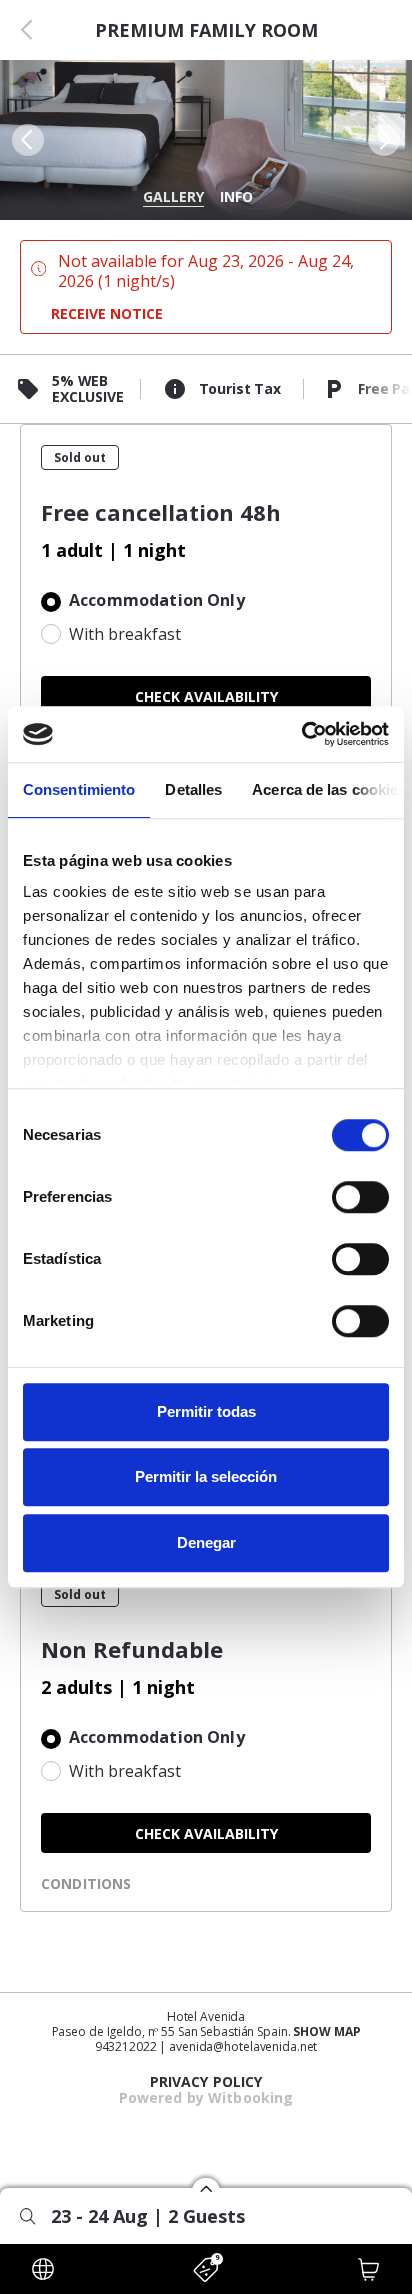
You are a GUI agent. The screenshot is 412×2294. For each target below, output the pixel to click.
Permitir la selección (206, 1476)
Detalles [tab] (193, 789)
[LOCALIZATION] (43, 2269)
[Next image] (386, 140)
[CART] (369, 2269)
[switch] (360, 1197)
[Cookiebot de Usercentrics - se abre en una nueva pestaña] (301, 734)
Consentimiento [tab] (79, 789)
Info (236, 196)
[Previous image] (26, 140)
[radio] (206, 602)
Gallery (173, 196)
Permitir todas (206, 1411)
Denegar (206, 1542)
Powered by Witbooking (206, 2097)
